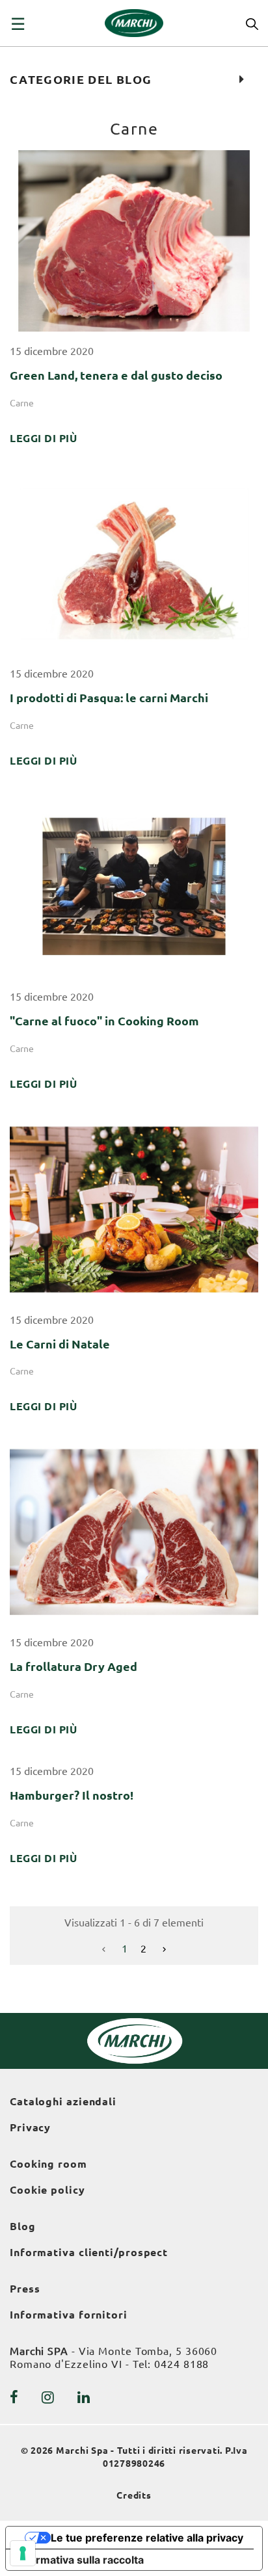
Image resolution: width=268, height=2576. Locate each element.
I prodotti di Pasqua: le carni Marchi (109, 698)
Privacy (30, 2127)
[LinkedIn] (84, 2397)
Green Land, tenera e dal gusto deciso (116, 375)
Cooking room (48, 2164)
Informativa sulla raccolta (80, 2560)
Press (25, 2289)
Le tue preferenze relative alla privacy (147, 2538)
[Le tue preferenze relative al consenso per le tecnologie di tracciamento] (23, 2553)
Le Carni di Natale (60, 1344)
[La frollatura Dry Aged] (134, 1531)
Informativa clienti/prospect (89, 2252)
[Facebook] (14, 2397)
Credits (134, 2495)
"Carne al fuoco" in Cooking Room (104, 1021)
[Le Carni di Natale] (134, 1208)
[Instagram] (48, 2397)
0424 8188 (181, 2364)
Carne (22, 403)
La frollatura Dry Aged (74, 1666)
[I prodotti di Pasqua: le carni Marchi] (134, 562)
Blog (23, 2226)
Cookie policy (47, 2190)
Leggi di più (43, 438)
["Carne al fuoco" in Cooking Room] (134, 886)
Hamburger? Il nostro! (72, 1795)
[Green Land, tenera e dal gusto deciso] (134, 240)
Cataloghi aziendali (63, 2101)
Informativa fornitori (69, 2315)
